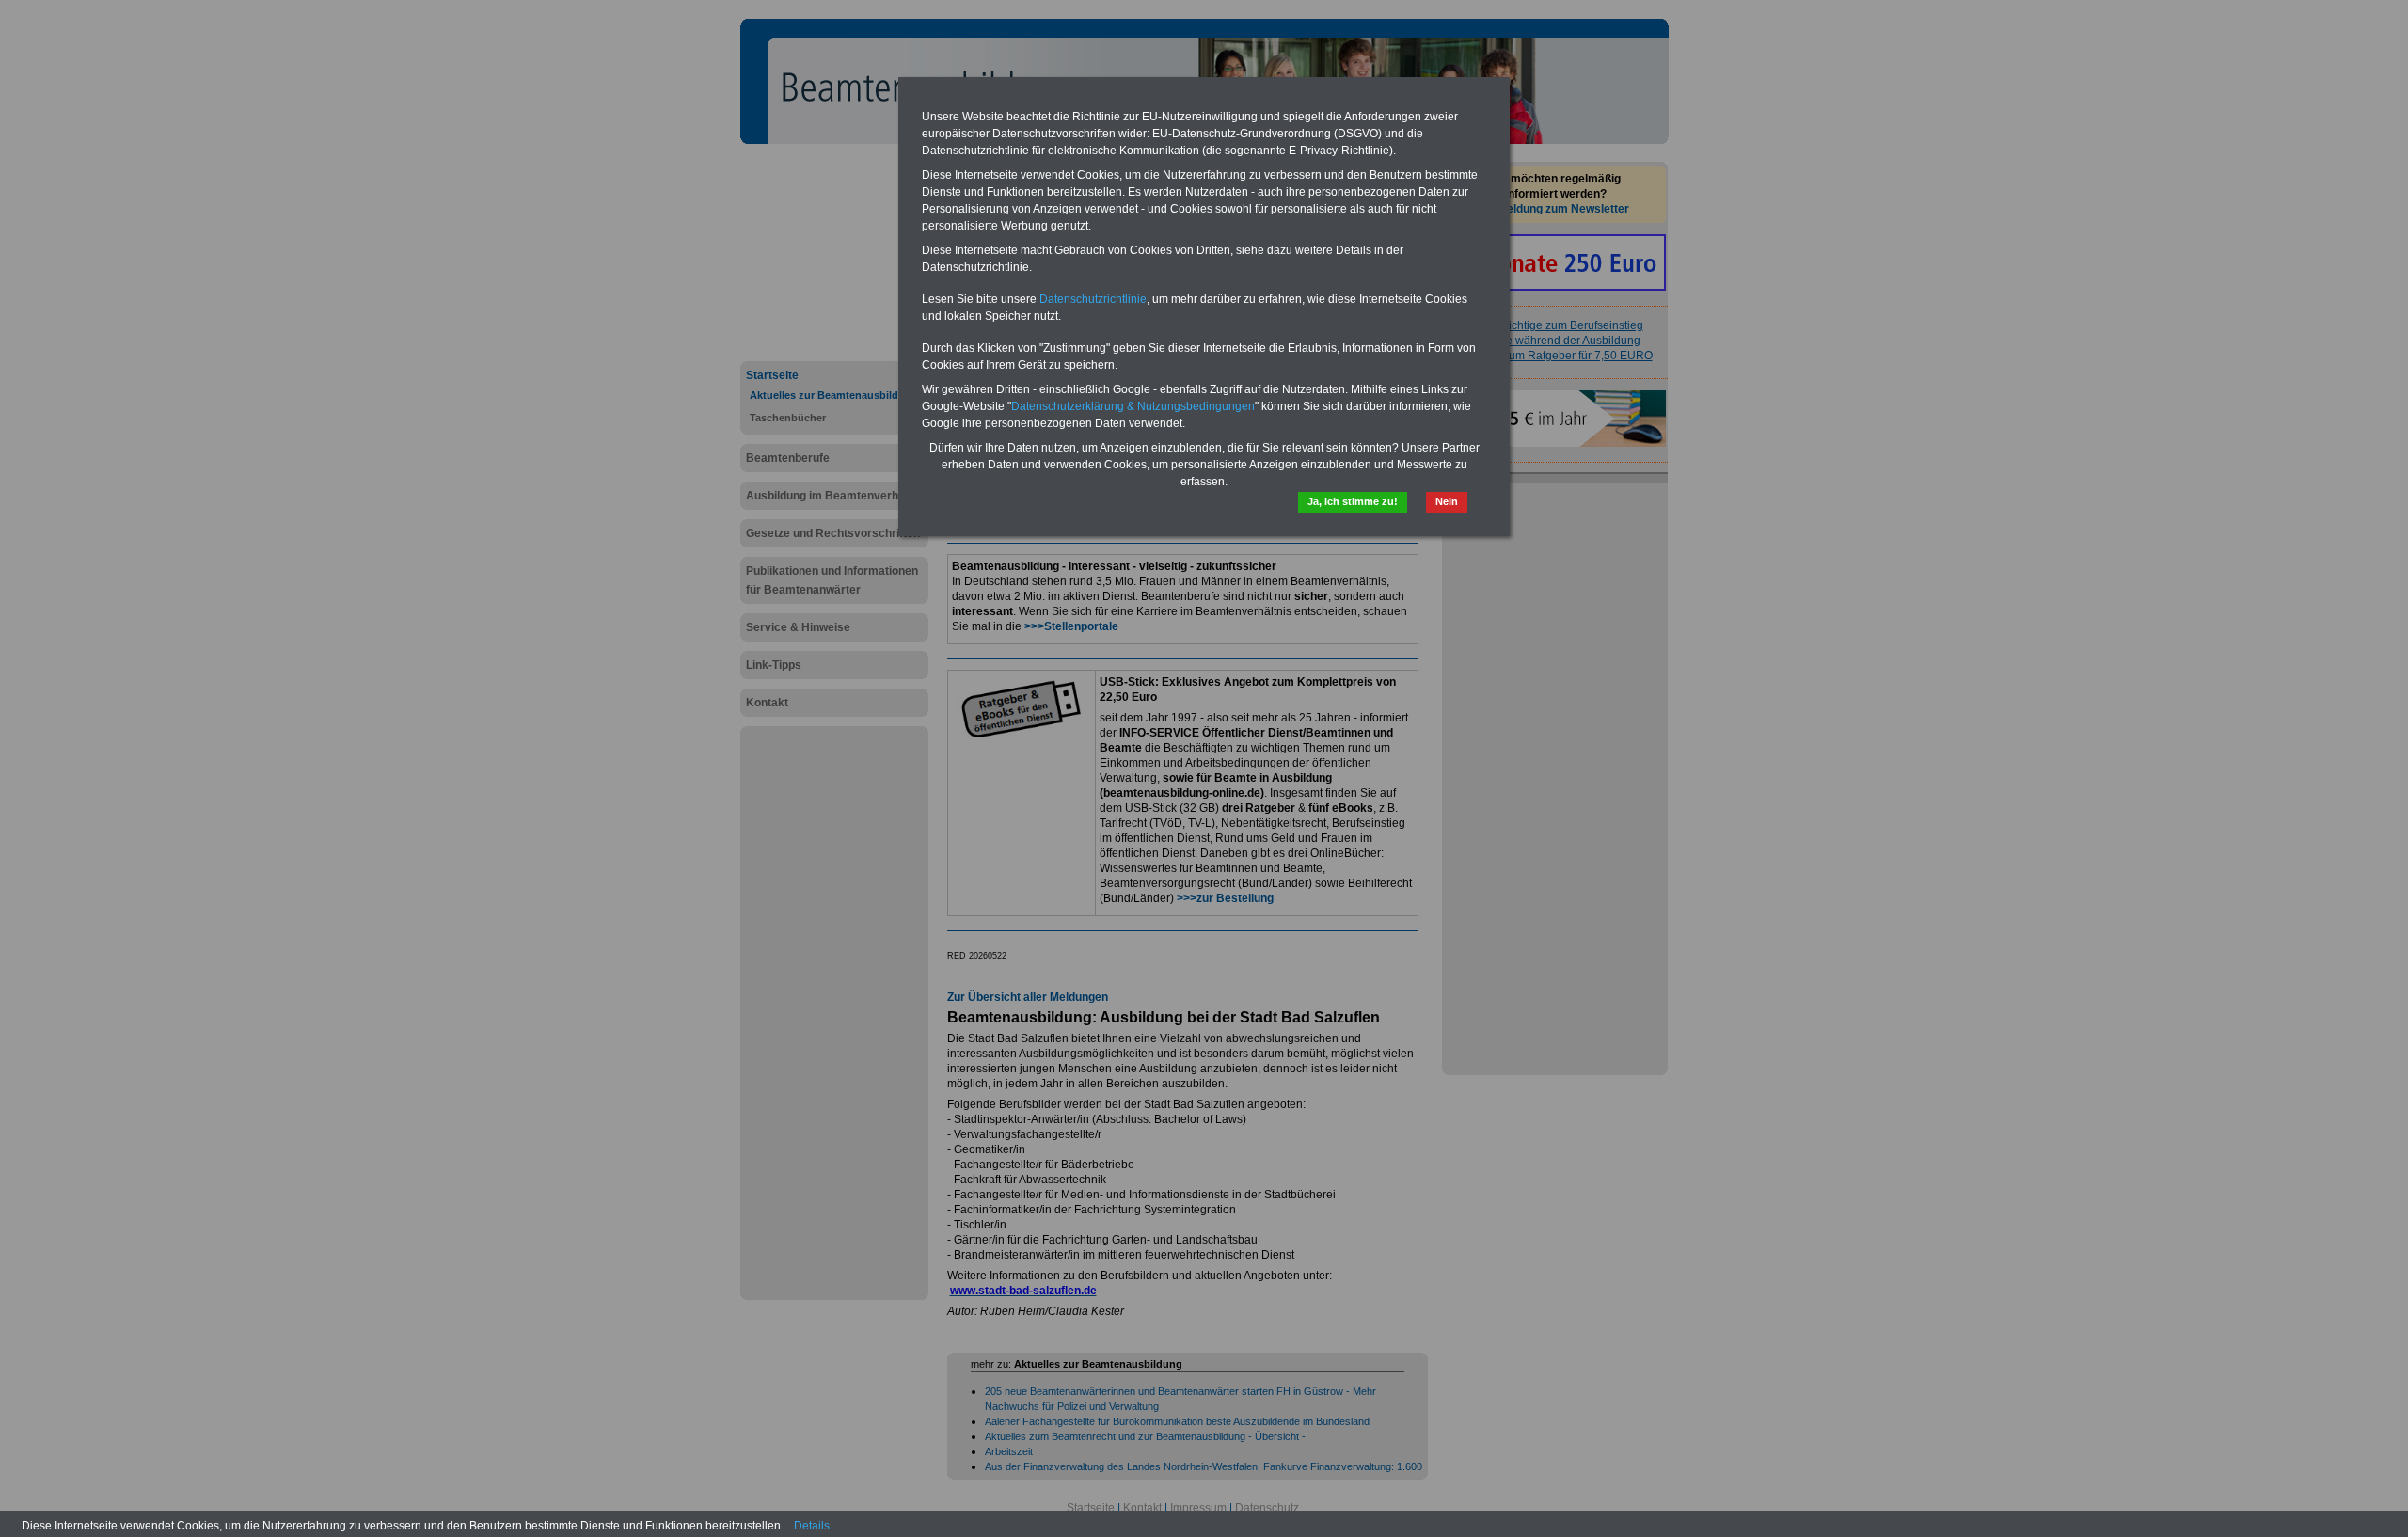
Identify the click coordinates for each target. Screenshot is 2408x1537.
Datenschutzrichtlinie (1093, 299)
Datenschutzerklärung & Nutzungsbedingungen (1133, 406)
